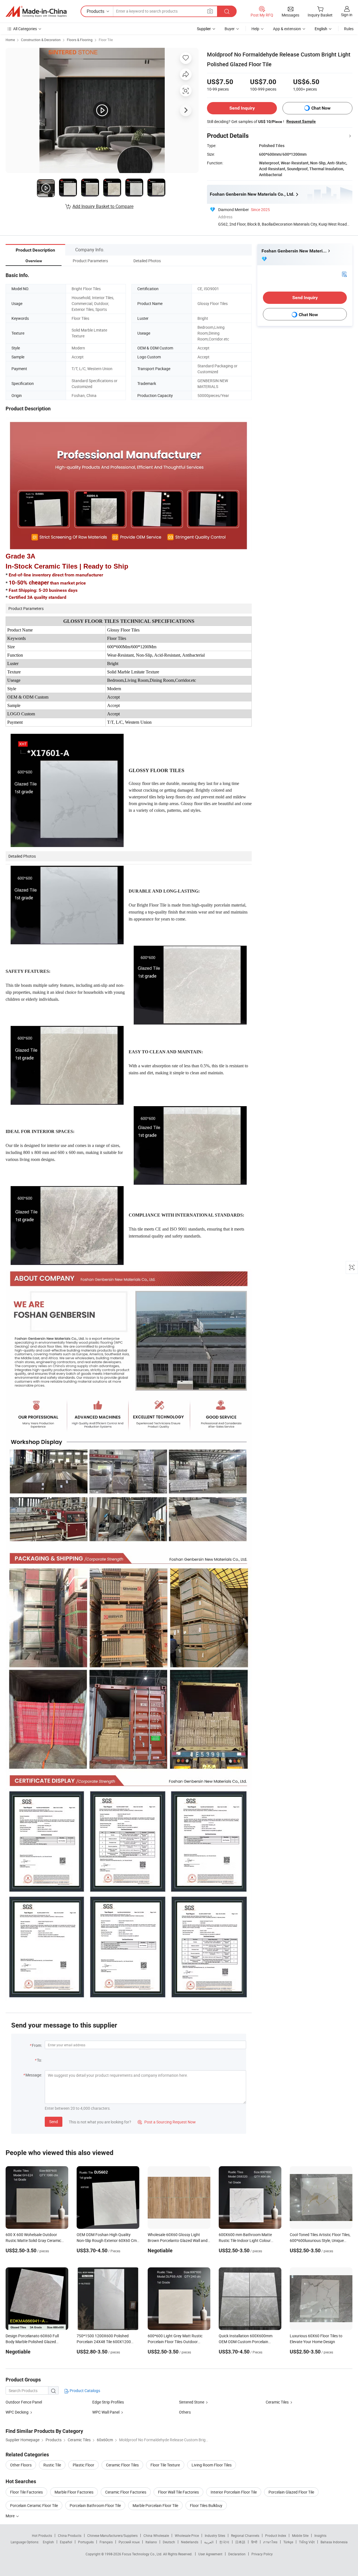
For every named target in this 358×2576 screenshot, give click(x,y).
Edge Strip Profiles (108, 2402)
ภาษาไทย (270, 2542)
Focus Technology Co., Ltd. (143, 2554)
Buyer (230, 29)
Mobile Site (300, 2535)
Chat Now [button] (321, 108)
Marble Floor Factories (74, 2492)
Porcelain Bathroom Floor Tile (95, 2505)
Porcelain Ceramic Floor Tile (34, 2505)
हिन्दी (254, 2542)
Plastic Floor (83, 2465)
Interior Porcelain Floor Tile (234, 2492)
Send (54, 2122)
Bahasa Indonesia (334, 2542)
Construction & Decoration (41, 40)
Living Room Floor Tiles (212, 2465)
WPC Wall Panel (106, 2412)
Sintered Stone (192, 2402)
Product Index (276, 2535)
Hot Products (42, 2535)
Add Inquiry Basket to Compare (103, 206)
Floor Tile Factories (26, 2492)
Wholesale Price (187, 2535)
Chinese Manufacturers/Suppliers (112, 2535)
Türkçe (288, 2542)
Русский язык (129, 2542)
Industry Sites (215, 2535)
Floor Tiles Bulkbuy (206, 2505)
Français (106, 2542)
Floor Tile (106, 40)
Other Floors (21, 2465)
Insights (320, 2535)
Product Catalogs (84, 2391)
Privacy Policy (262, 2554)
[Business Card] (344, 274)
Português (86, 2542)
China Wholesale (156, 2535)
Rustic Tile (52, 2465)
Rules (349, 29)
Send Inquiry (242, 108)
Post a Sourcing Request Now (167, 2122)
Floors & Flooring (80, 40)
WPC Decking (17, 2412)
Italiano (151, 2542)
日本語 (240, 2542)
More (10, 2516)
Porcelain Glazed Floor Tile (291, 2492)
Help (255, 29)
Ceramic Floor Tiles (122, 2465)
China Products (70, 2535)
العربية (209, 2542)
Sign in (347, 15)
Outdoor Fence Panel (24, 2402)
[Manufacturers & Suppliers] (36, 11)
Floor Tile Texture (165, 2465)
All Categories (25, 29)
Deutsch (169, 2542)
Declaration (237, 2554)
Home (10, 40)
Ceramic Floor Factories (126, 2492)
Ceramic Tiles (277, 2402)
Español (66, 2542)
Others (185, 2412)
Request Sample (301, 121)
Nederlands (190, 2542)
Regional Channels (245, 2535)
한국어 (224, 2542)
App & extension (287, 29)
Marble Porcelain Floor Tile (155, 2505)
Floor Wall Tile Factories (178, 2492)
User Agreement (210, 2554)
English (48, 2542)
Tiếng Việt (307, 2542)
